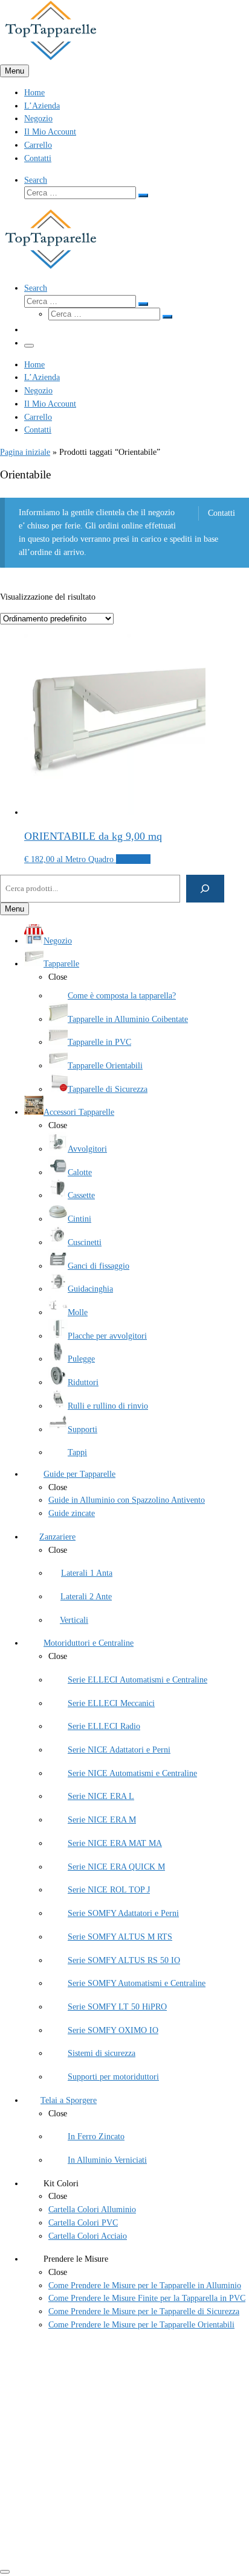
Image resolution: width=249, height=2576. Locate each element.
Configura (133, 859)
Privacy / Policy (52, 2499)
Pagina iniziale (25, 452)
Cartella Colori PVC (59, 2425)
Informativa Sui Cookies (66, 2486)
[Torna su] (5, 2572)
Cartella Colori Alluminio (68, 2438)
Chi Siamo (42, 2399)
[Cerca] (205, 888)
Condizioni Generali (59, 2473)
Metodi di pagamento (60, 2512)
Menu (15, 71)
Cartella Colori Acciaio (63, 2451)
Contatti (221, 513)
